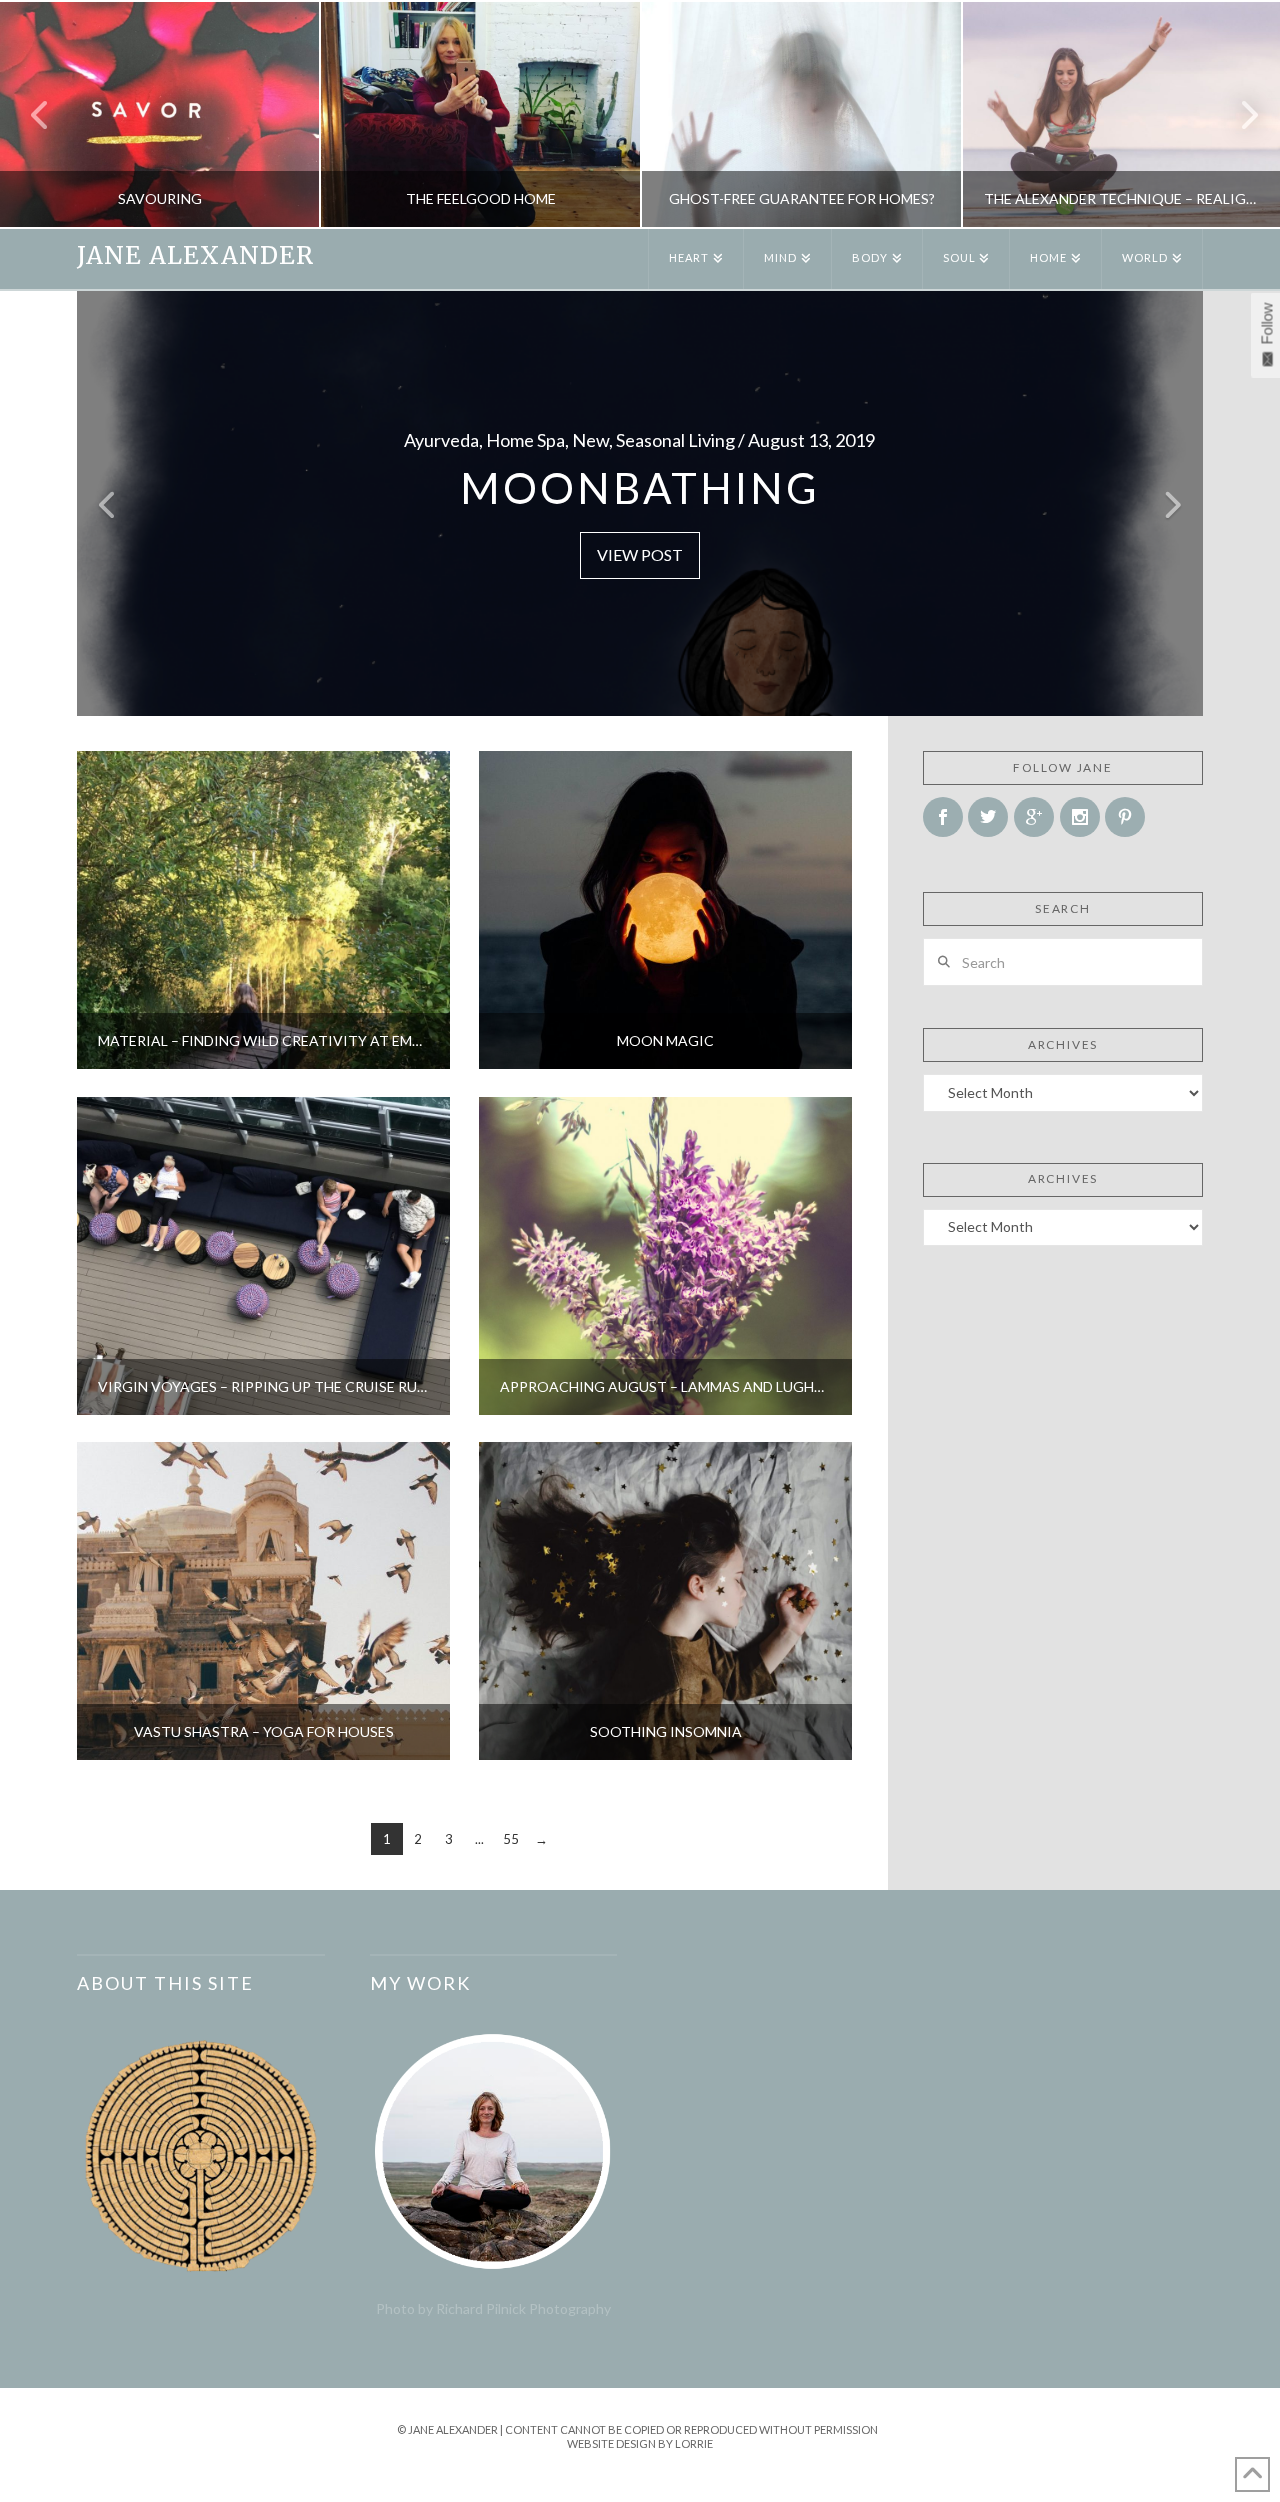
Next (1237, 114)
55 (511, 1839)
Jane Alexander (195, 256)
